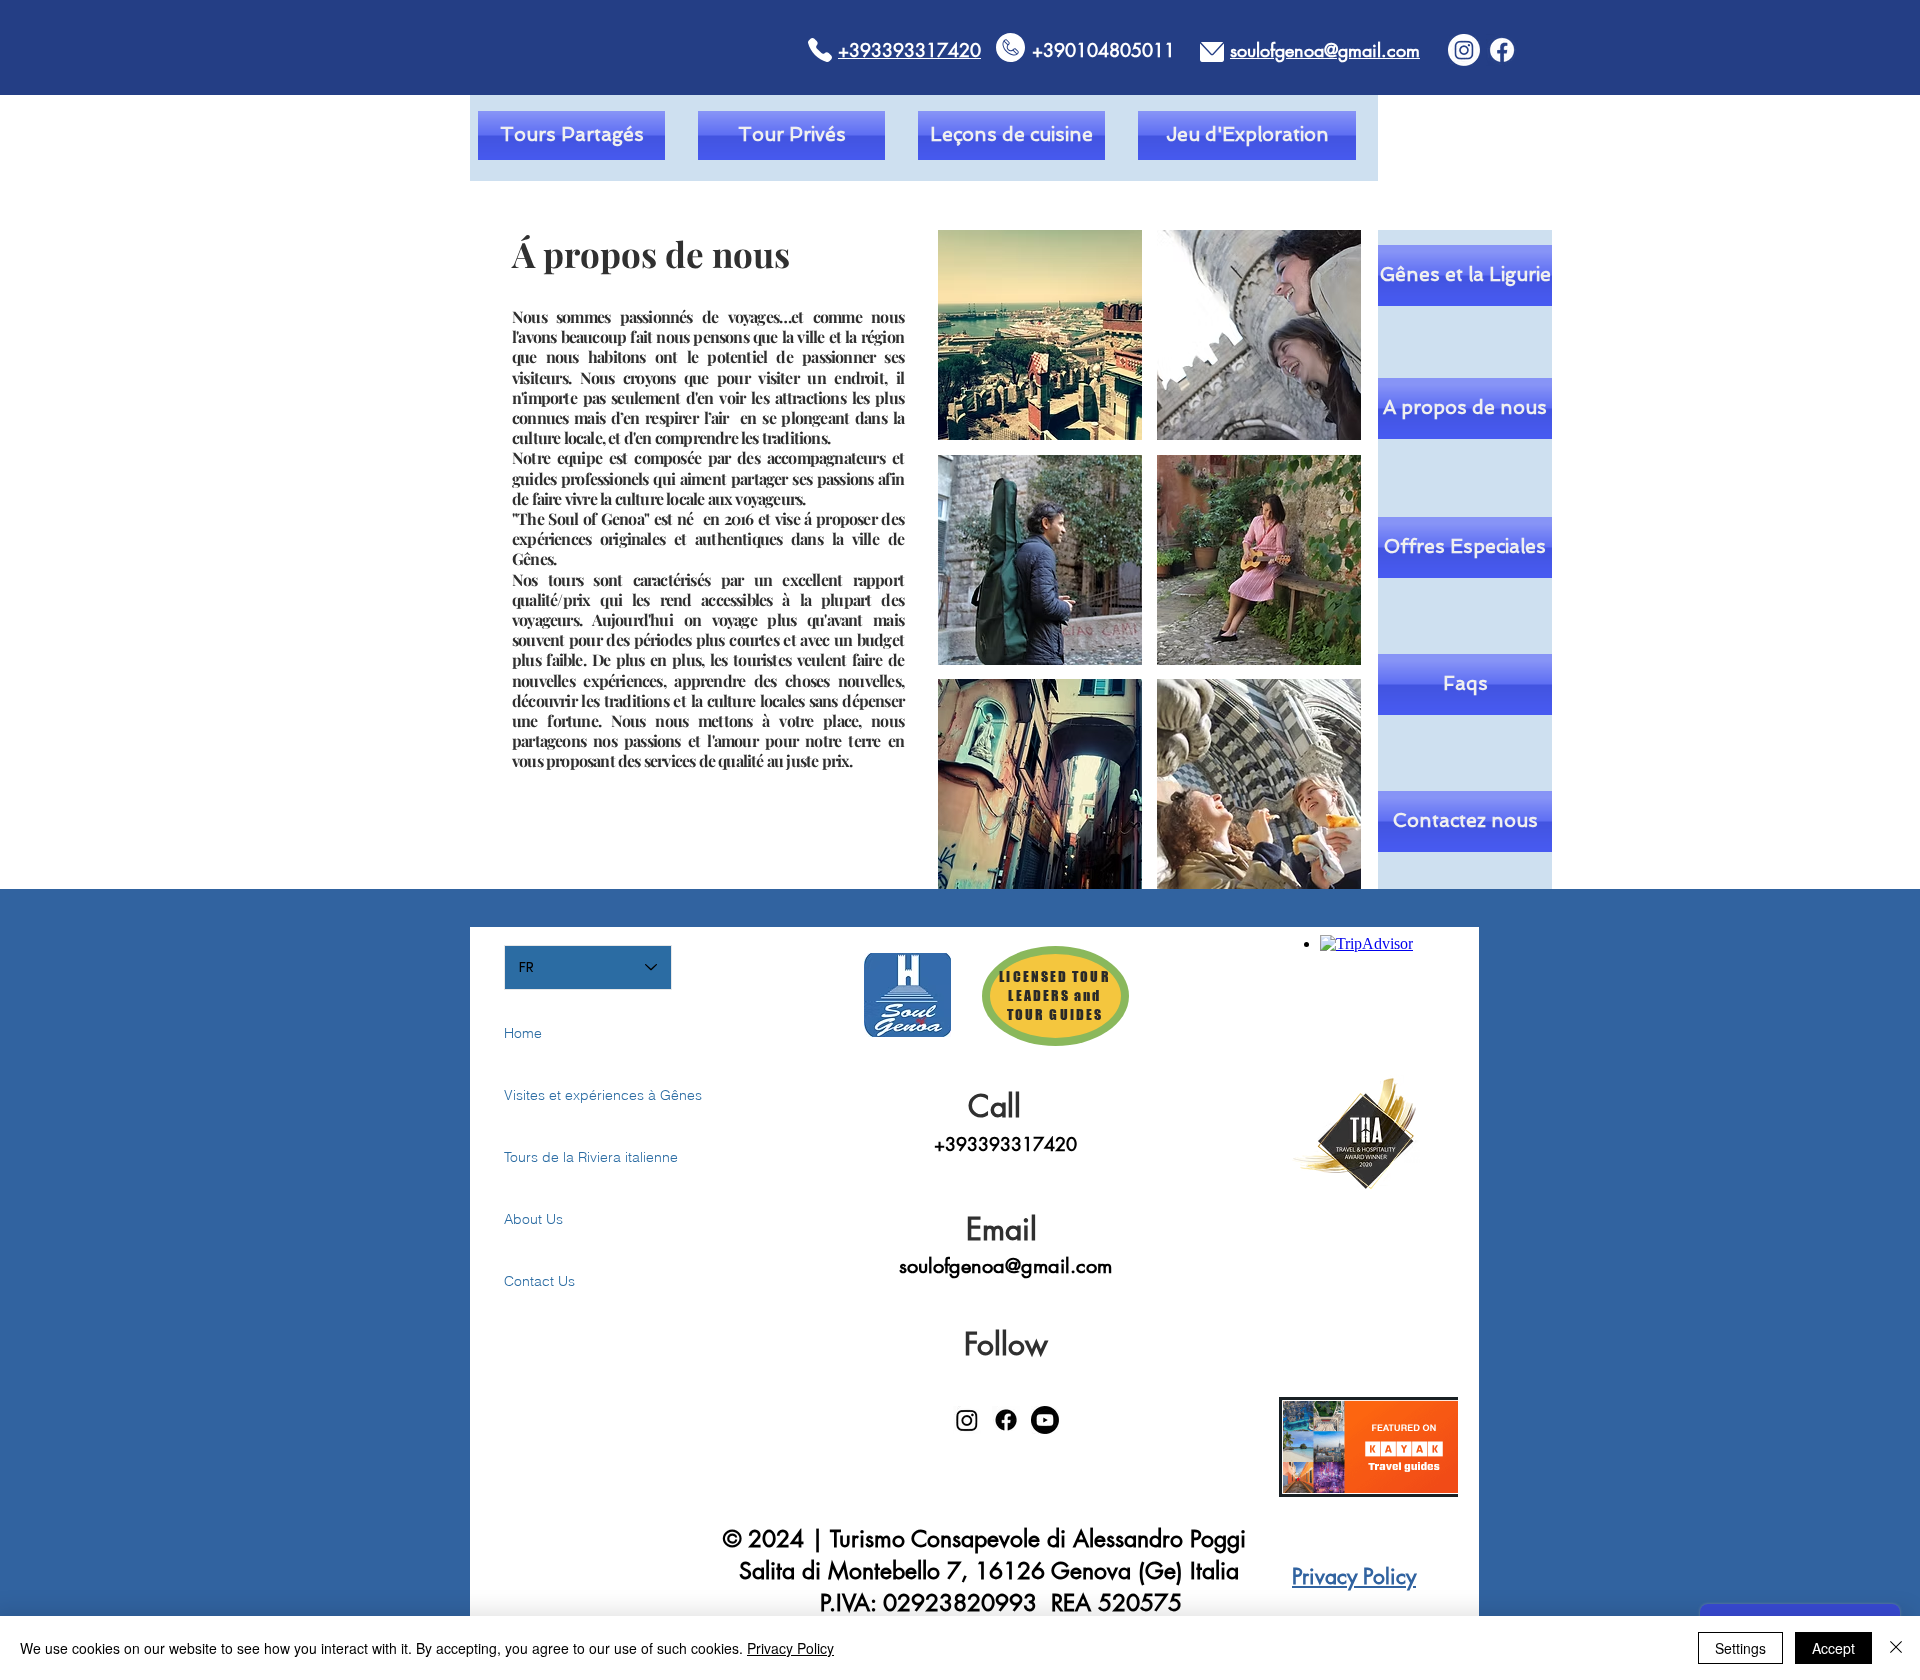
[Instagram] (1464, 50)
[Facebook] (1502, 50)
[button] (1040, 335)
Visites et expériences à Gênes (574, 1095)
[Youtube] (1045, 1420)
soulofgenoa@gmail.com (1005, 1266)
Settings (1740, 1648)
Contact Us (539, 1281)
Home (523, 1033)
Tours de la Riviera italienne (574, 1157)
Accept (1833, 1648)
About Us (533, 1219)
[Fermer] (1896, 1648)
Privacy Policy (790, 1648)
